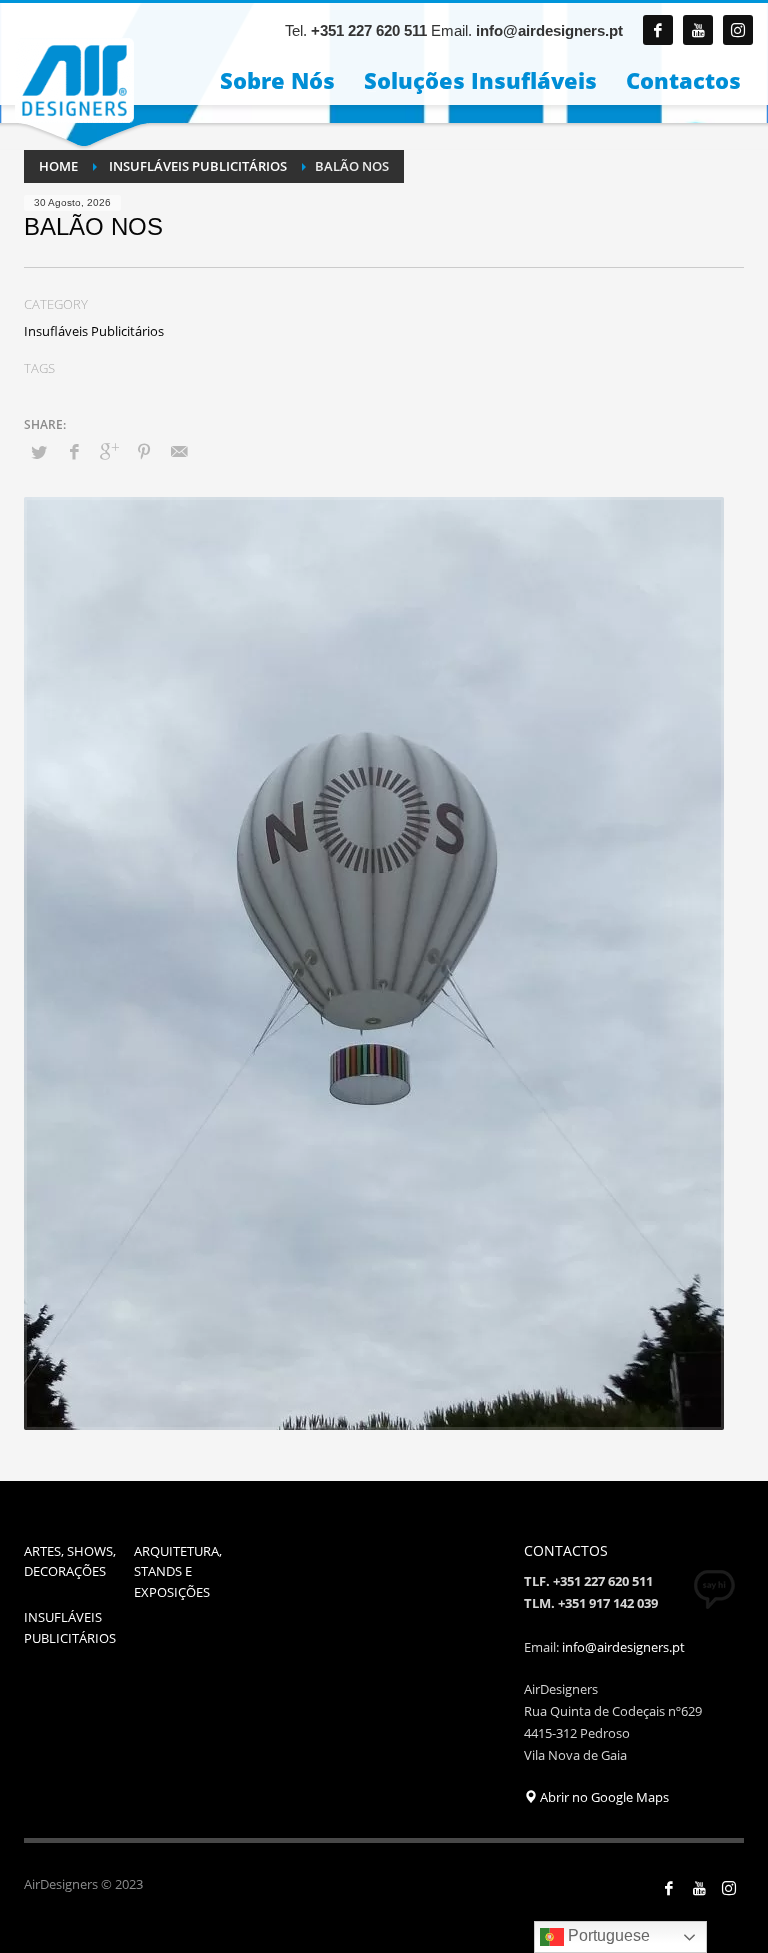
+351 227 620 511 (369, 30)
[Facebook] (658, 30)
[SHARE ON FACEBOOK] (74, 451)
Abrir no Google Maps (603, 1797)
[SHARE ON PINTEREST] (144, 451)
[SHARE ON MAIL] (179, 451)
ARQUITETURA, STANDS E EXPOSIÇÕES (178, 1572)
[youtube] (698, 30)
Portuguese (607, 1935)
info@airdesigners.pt (549, 30)
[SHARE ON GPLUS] (109, 451)
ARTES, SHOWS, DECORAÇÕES (70, 1561)
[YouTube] (699, 1888)
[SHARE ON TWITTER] (39, 452)
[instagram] (738, 30)
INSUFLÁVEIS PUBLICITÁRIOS (70, 1627)
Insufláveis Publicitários (94, 331)
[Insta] (729, 1888)
